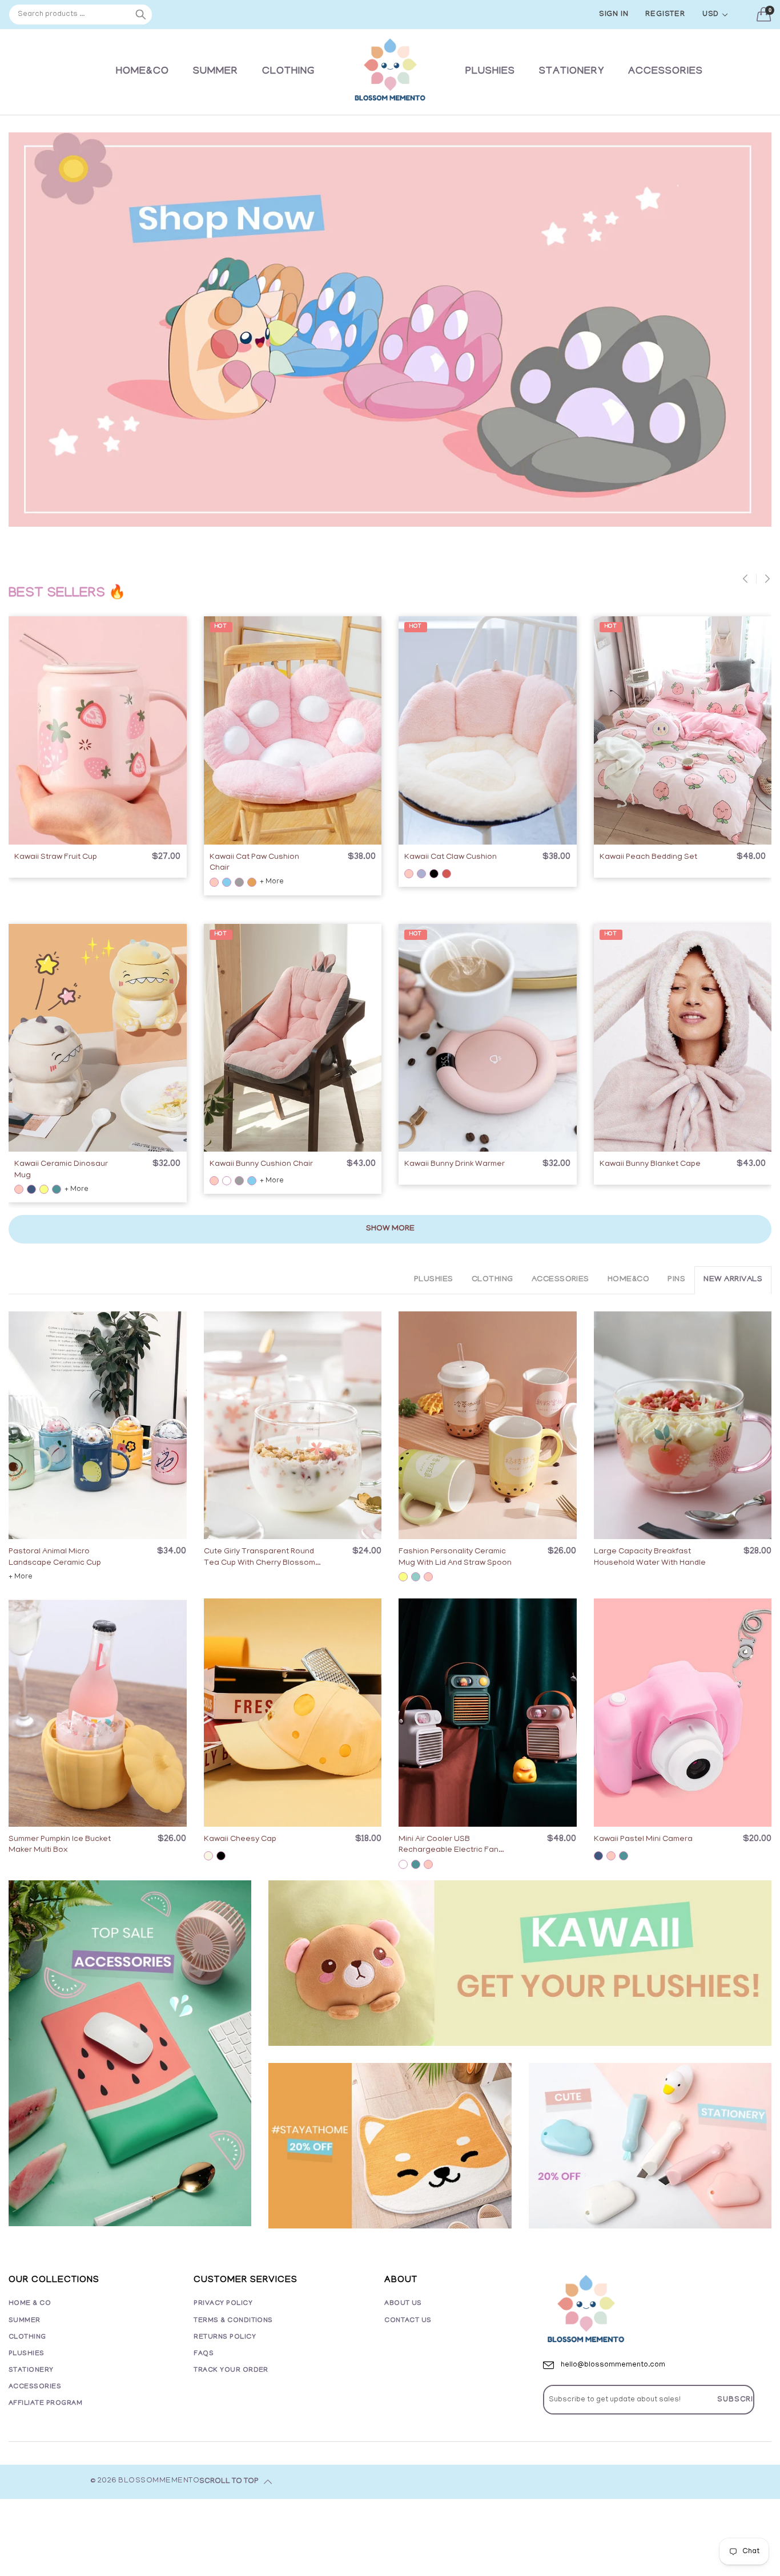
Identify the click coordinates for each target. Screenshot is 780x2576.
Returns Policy (225, 2337)
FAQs (204, 2354)
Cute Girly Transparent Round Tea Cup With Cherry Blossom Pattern (260, 1558)
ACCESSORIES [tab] (560, 1280)
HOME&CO (142, 72)
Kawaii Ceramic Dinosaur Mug (61, 1170)
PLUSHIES (490, 72)
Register (665, 15)
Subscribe (741, 2400)
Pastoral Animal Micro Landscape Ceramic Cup (55, 1558)
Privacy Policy (223, 2304)
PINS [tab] (676, 1280)
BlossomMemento (159, 2481)
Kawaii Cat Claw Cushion (451, 857)
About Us (403, 2304)
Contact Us (408, 2321)
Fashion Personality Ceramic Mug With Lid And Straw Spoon (455, 1558)
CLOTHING (288, 72)
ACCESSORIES (666, 72)
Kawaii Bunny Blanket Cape (650, 1164)
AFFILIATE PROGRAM (45, 2403)
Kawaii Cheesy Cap (240, 1840)
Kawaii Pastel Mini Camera (643, 1840)
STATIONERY (572, 72)
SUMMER (216, 72)
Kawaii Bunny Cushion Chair (261, 1164)
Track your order (231, 2370)
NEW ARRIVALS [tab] (733, 1280)
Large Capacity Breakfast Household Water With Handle (650, 1558)
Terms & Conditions (233, 2321)
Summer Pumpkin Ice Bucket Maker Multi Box (60, 1845)
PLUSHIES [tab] (434, 1280)
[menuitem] (142, 72)
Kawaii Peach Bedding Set (648, 857)
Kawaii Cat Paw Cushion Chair (254, 863)
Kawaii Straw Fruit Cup (56, 857)
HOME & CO (30, 2304)
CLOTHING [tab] (492, 1280)
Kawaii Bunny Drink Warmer (455, 1164)
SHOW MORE (390, 1229)
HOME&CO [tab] (628, 1280)
